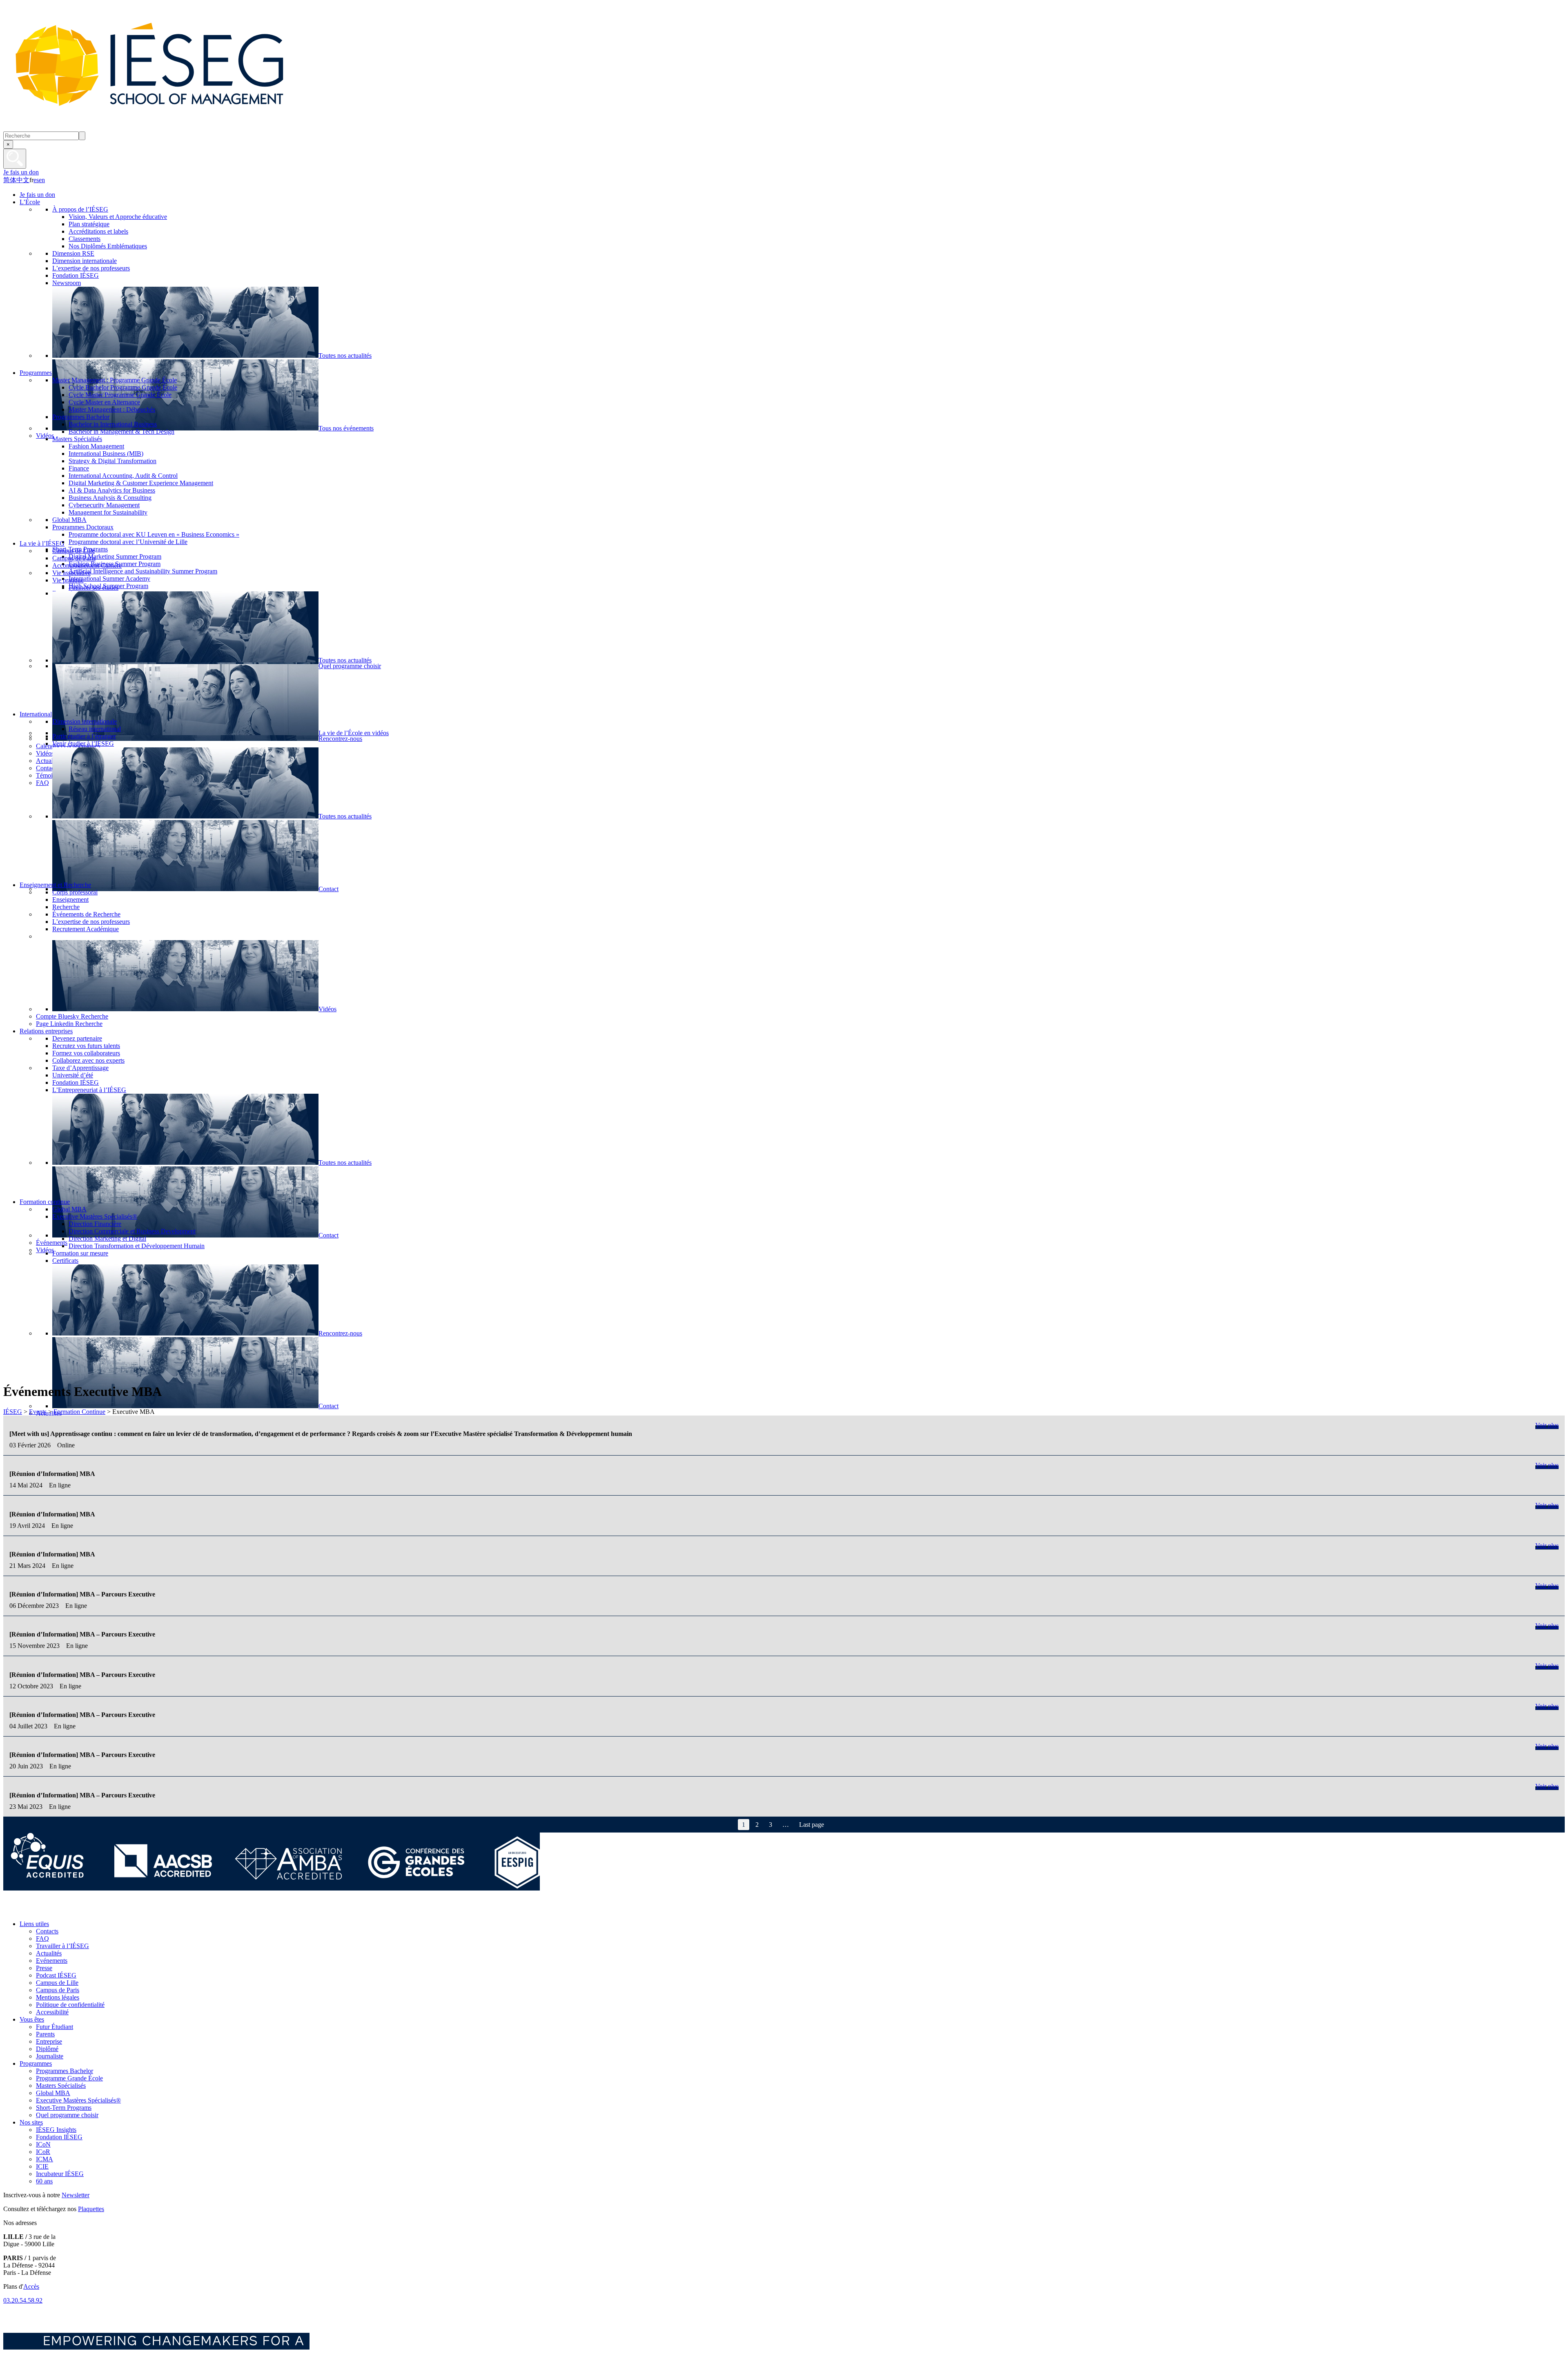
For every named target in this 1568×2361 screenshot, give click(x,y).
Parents (45, 2034)
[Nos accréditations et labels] (272, 1888)
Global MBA (53, 2093)
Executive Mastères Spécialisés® (78, 2100)
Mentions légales (58, 1997)
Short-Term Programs (64, 2108)
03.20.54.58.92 (23, 2300)
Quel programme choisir (67, 2115)
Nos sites (31, 2122)
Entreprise (49, 2041)
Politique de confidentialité (70, 2005)
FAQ (42, 1939)
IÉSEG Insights (56, 2130)
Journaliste (50, 2056)
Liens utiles (34, 1924)
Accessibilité (52, 2012)
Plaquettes (91, 2209)
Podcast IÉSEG (56, 1975)
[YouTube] (67, 1910)
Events (38, 1412)
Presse (44, 1968)
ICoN (43, 2144)
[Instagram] (48, 1910)
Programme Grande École (69, 2078)
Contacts (47, 1931)
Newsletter (76, 2195)
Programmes (36, 2063)
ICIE (42, 2166)
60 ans (44, 2181)
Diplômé (47, 2049)
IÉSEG (13, 1412)
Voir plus (1547, 1425)
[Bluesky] (30, 1910)
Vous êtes (32, 2019)
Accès (31, 2286)
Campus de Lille (57, 1983)
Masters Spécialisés (61, 2086)
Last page (812, 1825)
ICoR (43, 2152)
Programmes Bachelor (65, 2071)
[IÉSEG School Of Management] (171, 128)
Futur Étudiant (55, 2027)
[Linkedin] (85, 1910)
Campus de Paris (58, 1990)
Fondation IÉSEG (59, 2137)
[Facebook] (12, 1910)
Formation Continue (79, 1412)
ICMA (45, 2159)
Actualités (49, 1953)
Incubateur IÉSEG (60, 2174)
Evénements (52, 1961)
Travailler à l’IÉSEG (62, 1946)
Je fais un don (21, 172)
